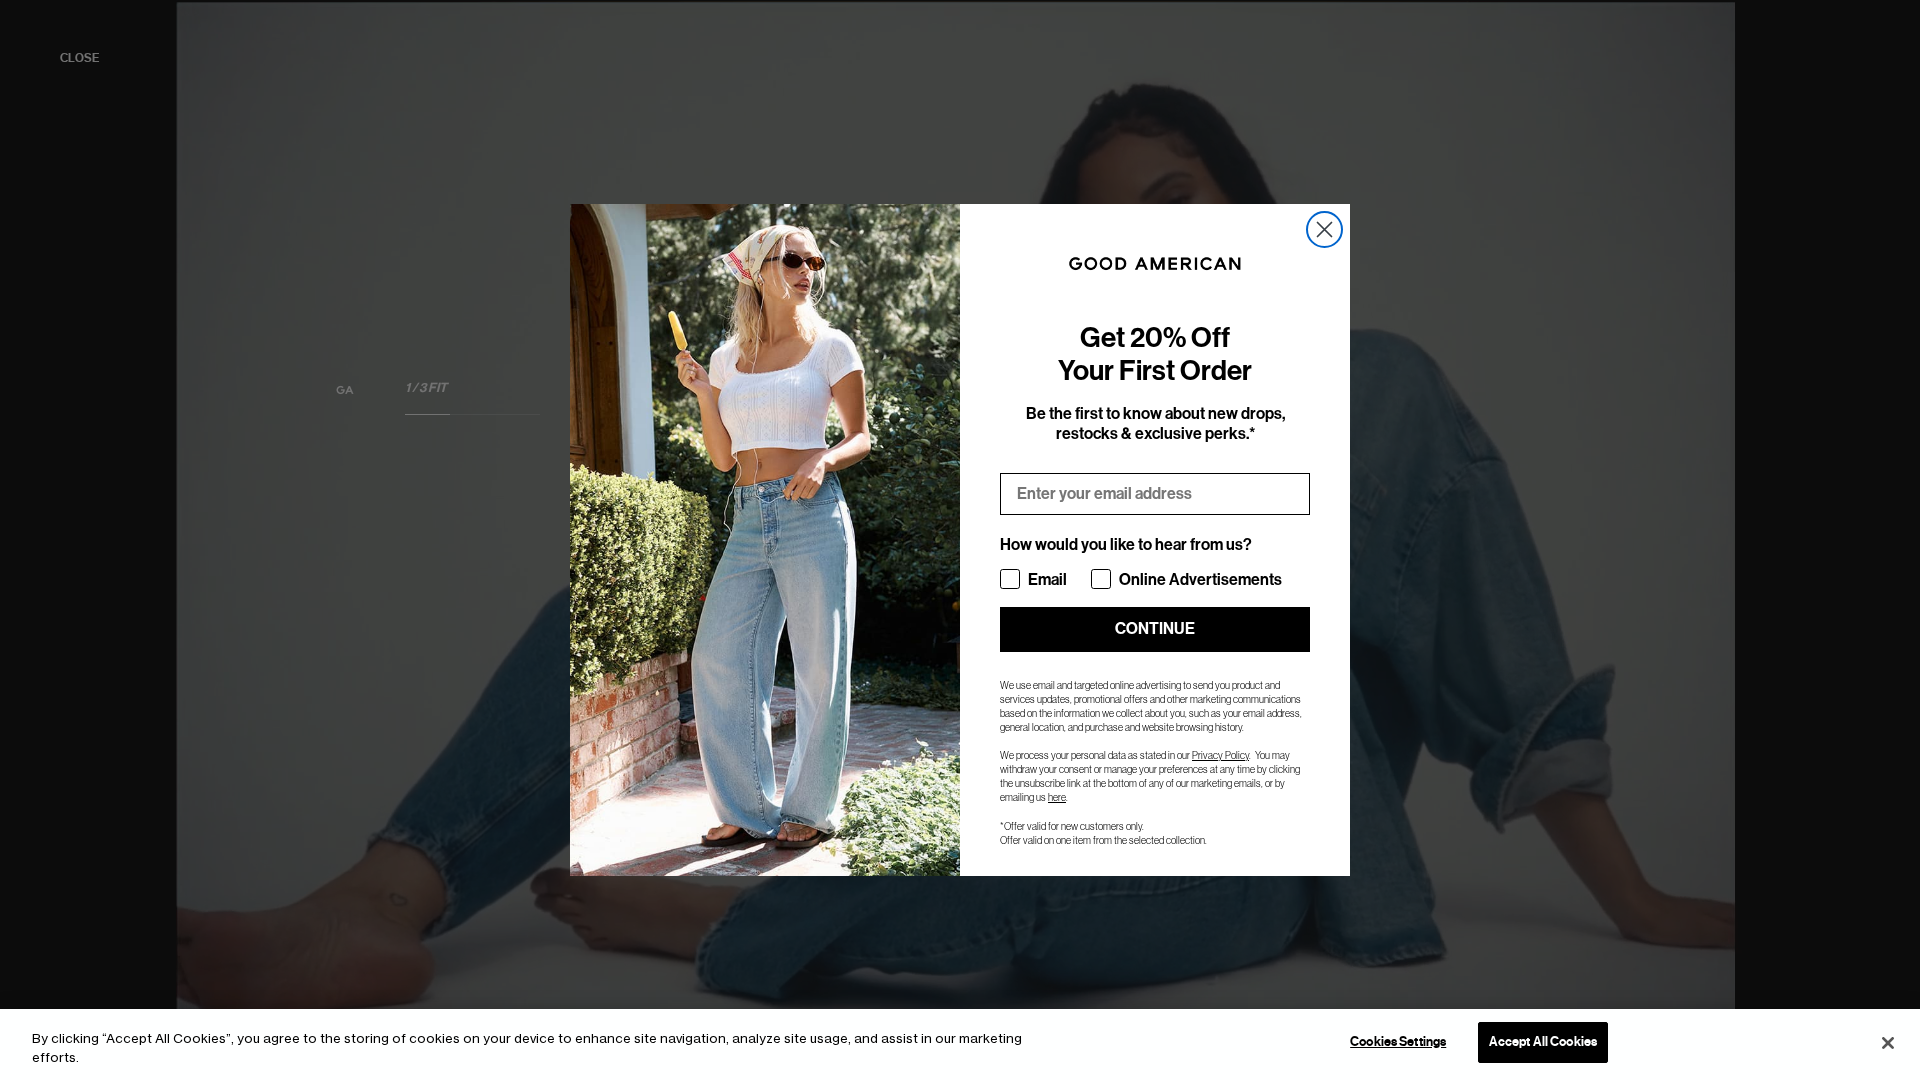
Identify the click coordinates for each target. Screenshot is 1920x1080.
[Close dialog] (1324, 229)
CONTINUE (1155, 628)
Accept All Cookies (1543, 1042)
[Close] (1888, 1043)
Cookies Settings (1398, 1042)
